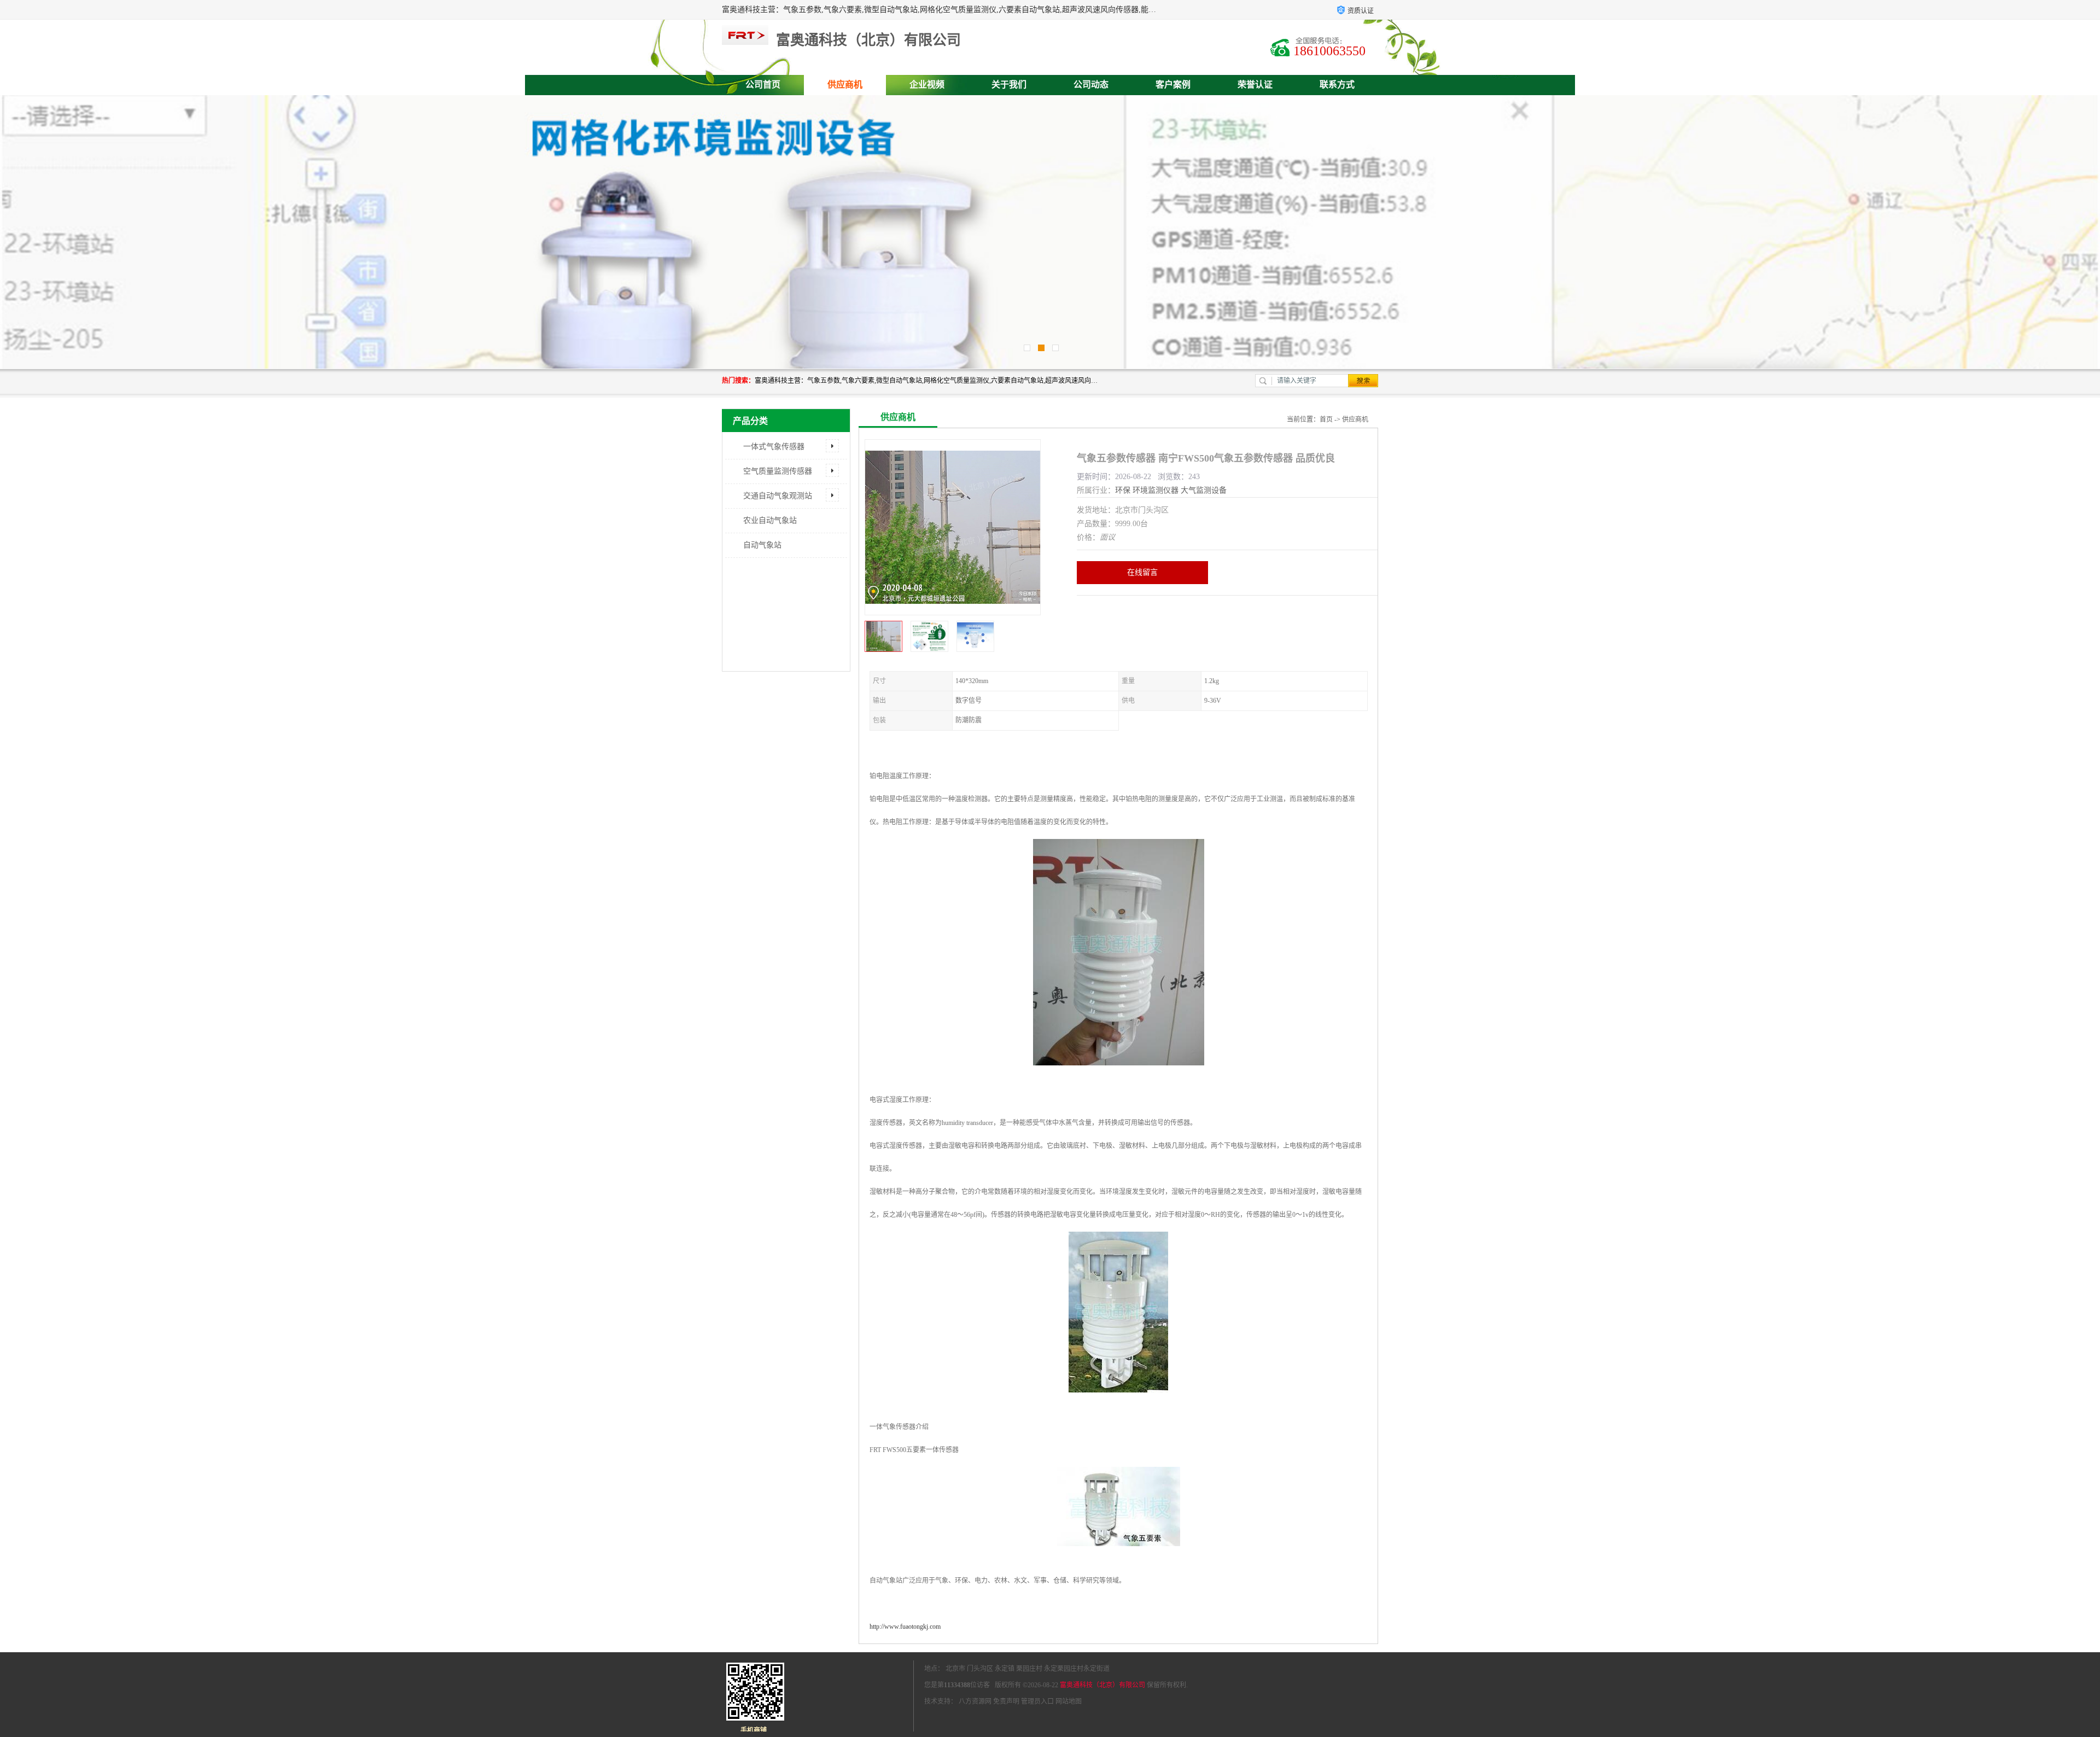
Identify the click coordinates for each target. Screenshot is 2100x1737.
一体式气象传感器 (774, 447)
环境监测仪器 (1156, 490)
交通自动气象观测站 (778, 496)
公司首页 (763, 84)
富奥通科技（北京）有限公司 (1102, 1685)
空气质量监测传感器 (778, 471)
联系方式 (1337, 84)
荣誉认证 (1255, 84)
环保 (1123, 490)
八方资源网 (975, 1701)
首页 (1326, 419)
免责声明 (1006, 1701)
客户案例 (1173, 84)
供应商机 (845, 84)
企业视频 (927, 84)
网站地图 (1069, 1701)
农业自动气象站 (770, 520)
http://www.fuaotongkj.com (905, 1627)
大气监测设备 (1204, 490)
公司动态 (1091, 84)
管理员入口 (1037, 1701)
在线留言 (1142, 572)
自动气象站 (762, 545)
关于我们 (1009, 84)
